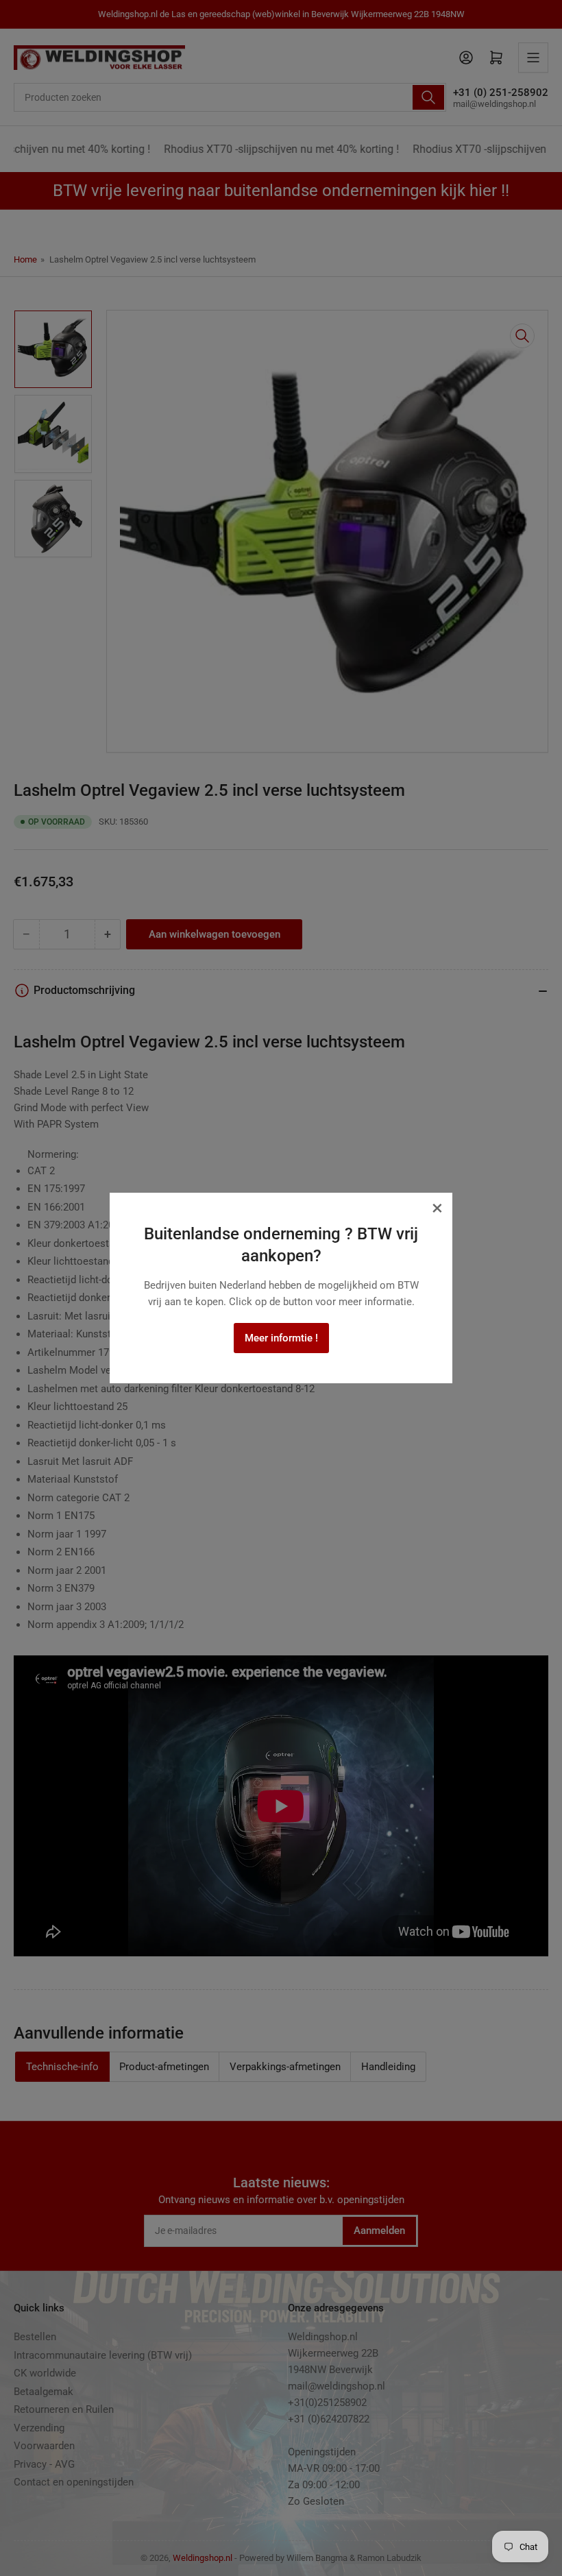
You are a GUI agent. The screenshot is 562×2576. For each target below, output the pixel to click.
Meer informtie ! (281, 1338)
